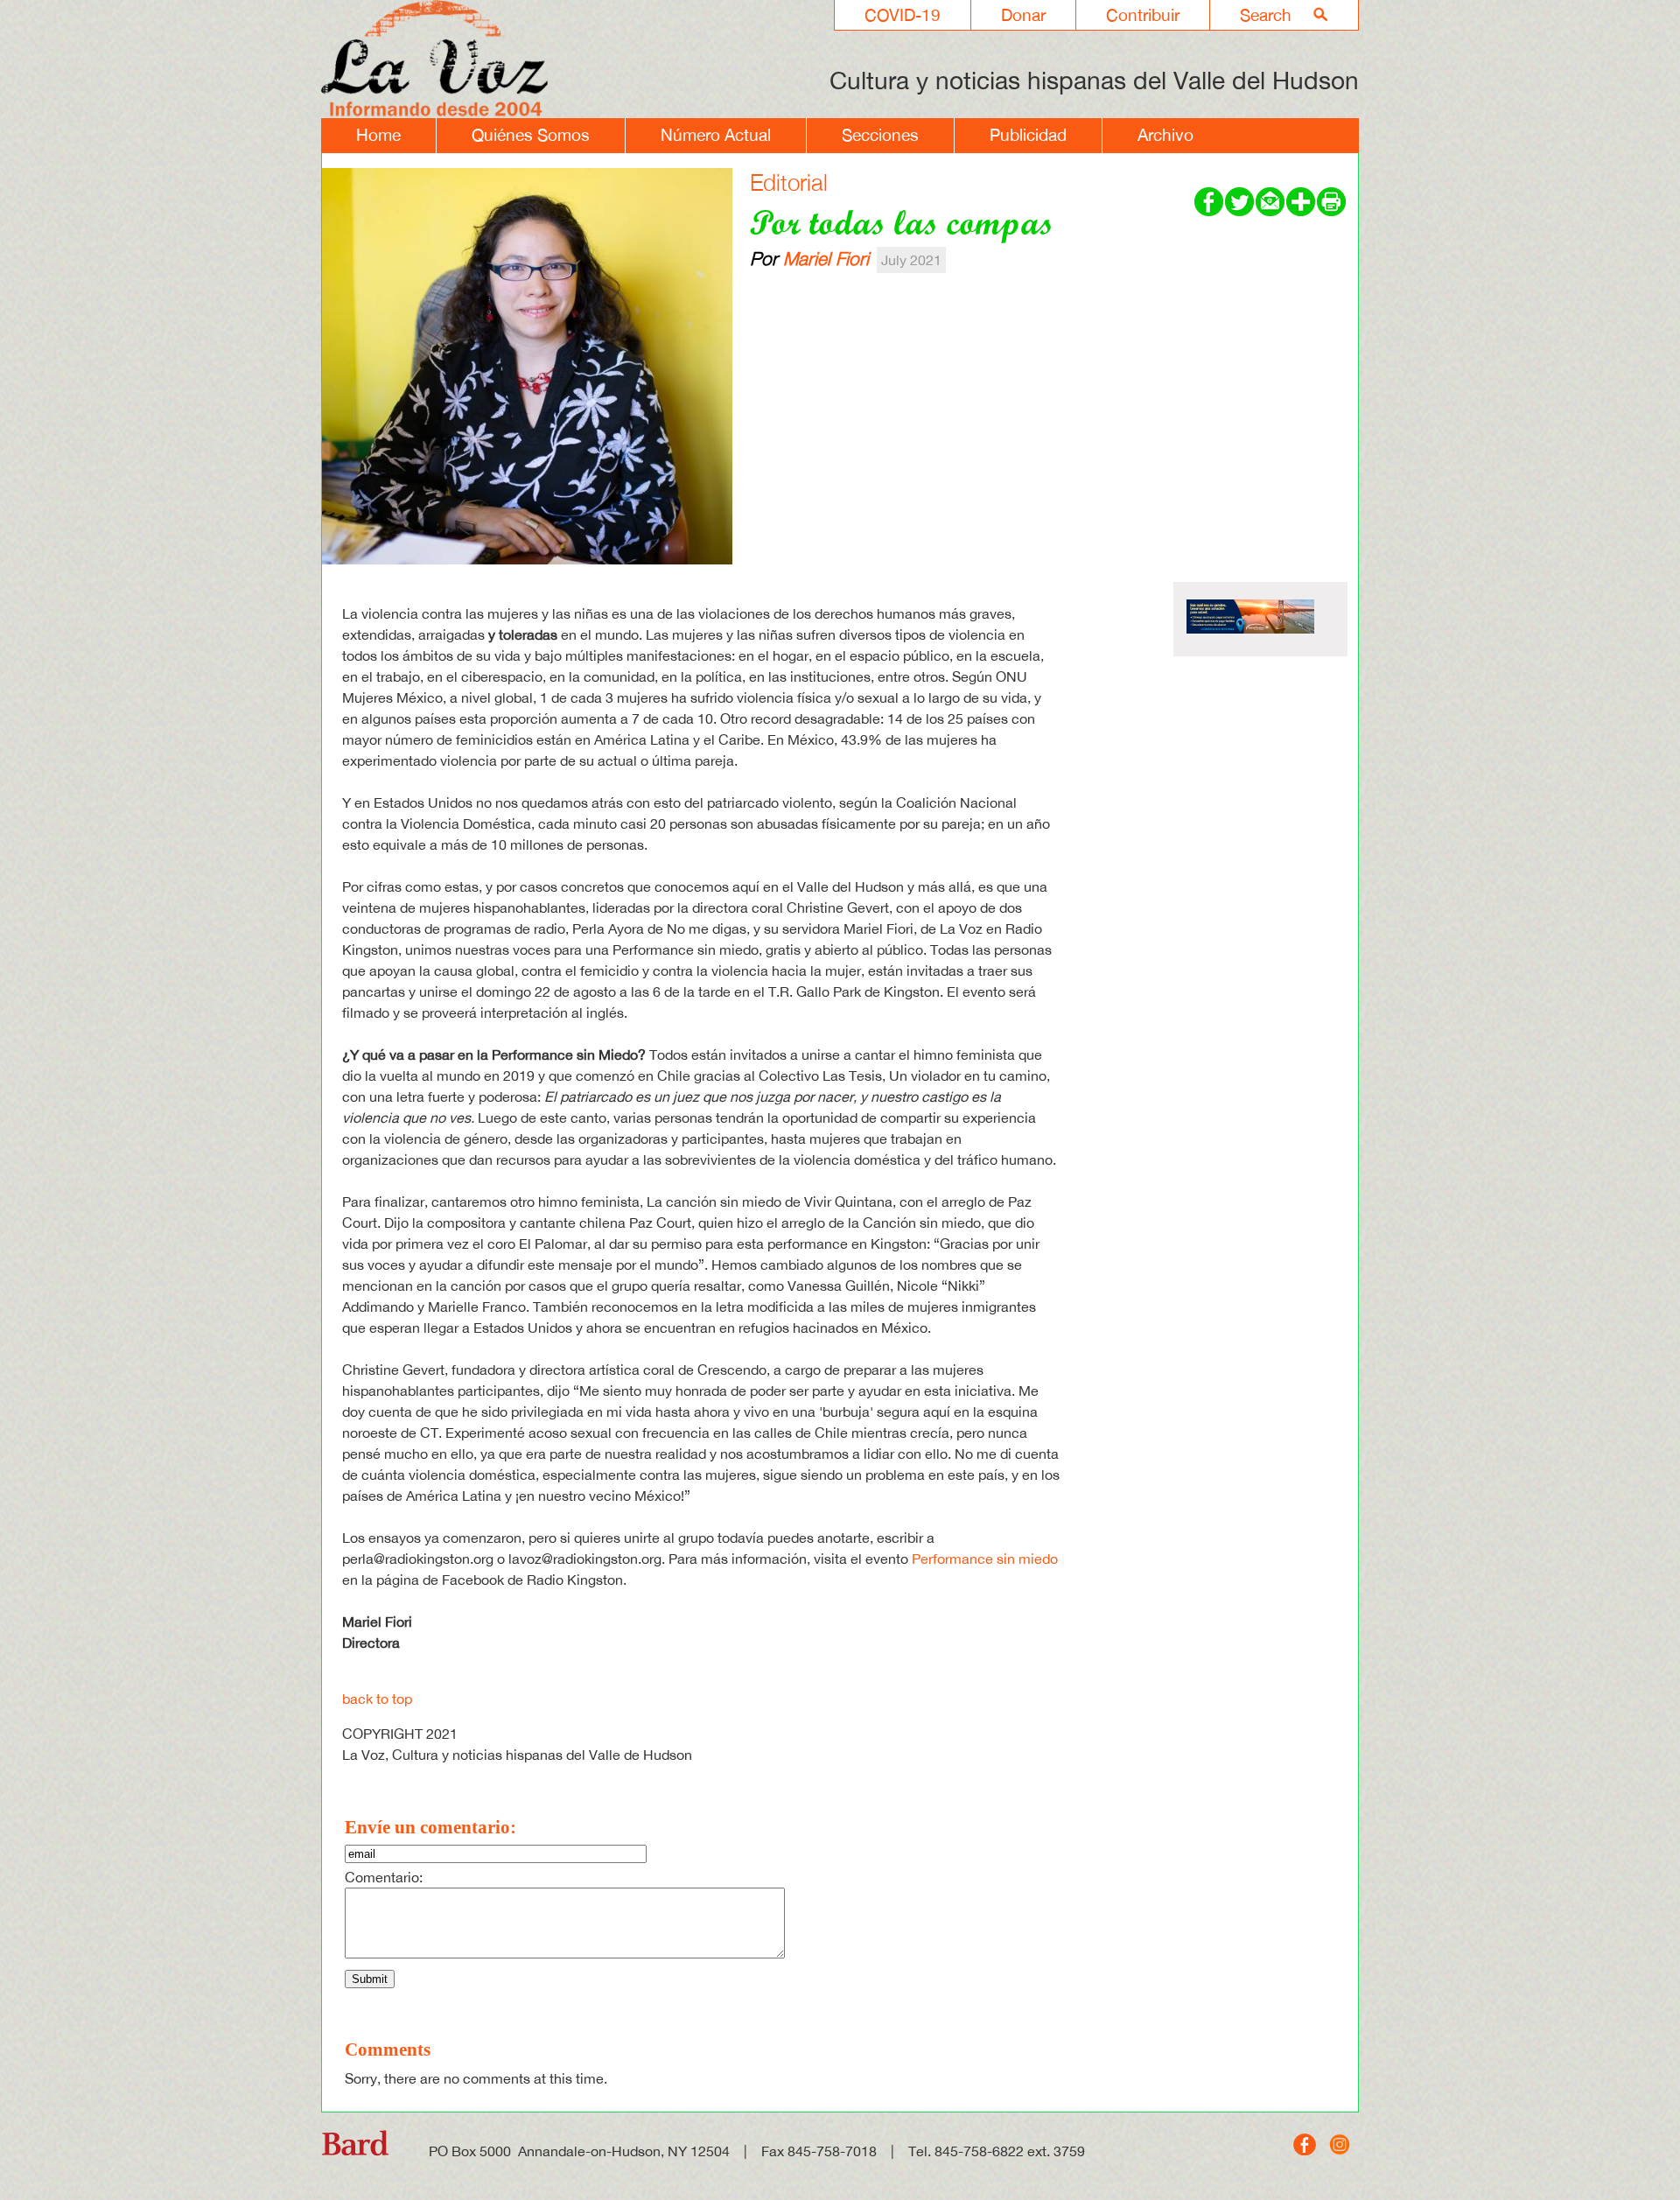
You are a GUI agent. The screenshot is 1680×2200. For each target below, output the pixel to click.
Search (1266, 15)
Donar (1023, 15)
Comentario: (384, 1877)
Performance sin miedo (985, 1559)
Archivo (1165, 135)
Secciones (880, 135)
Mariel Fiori (826, 258)
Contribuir (1143, 15)
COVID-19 (903, 15)
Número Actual (716, 135)
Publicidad (1028, 135)
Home (378, 135)
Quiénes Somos (531, 135)
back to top (377, 1699)
